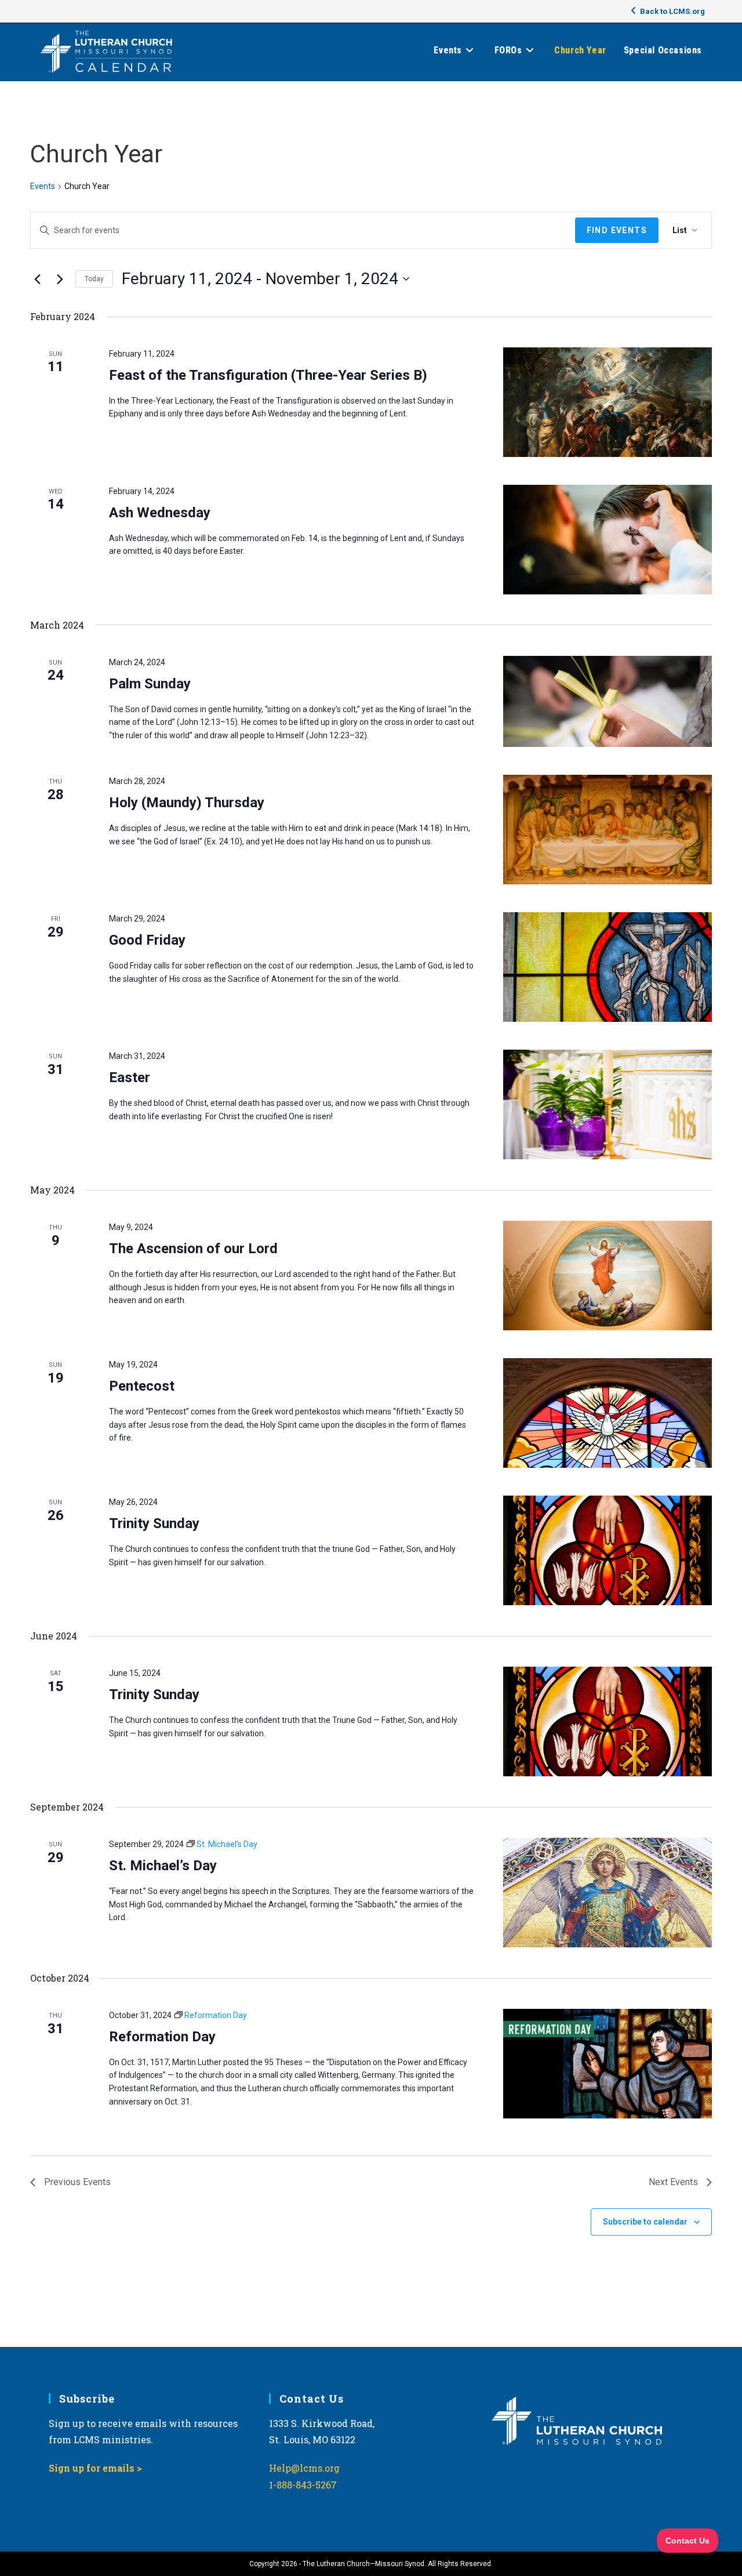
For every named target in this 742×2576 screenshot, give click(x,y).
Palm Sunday (150, 684)
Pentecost (142, 1386)
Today (94, 279)
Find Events (617, 230)
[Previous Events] (37, 279)
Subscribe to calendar (645, 2222)
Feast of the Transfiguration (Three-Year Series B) (268, 375)
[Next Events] (60, 279)
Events (43, 186)
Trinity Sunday (154, 1523)
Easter (130, 1077)
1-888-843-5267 (303, 2485)
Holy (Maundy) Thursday (187, 803)
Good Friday (147, 940)
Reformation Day (162, 2037)
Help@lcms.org (304, 2468)
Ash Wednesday (160, 513)
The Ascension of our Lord (193, 1249)
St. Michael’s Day (163, 1866)
